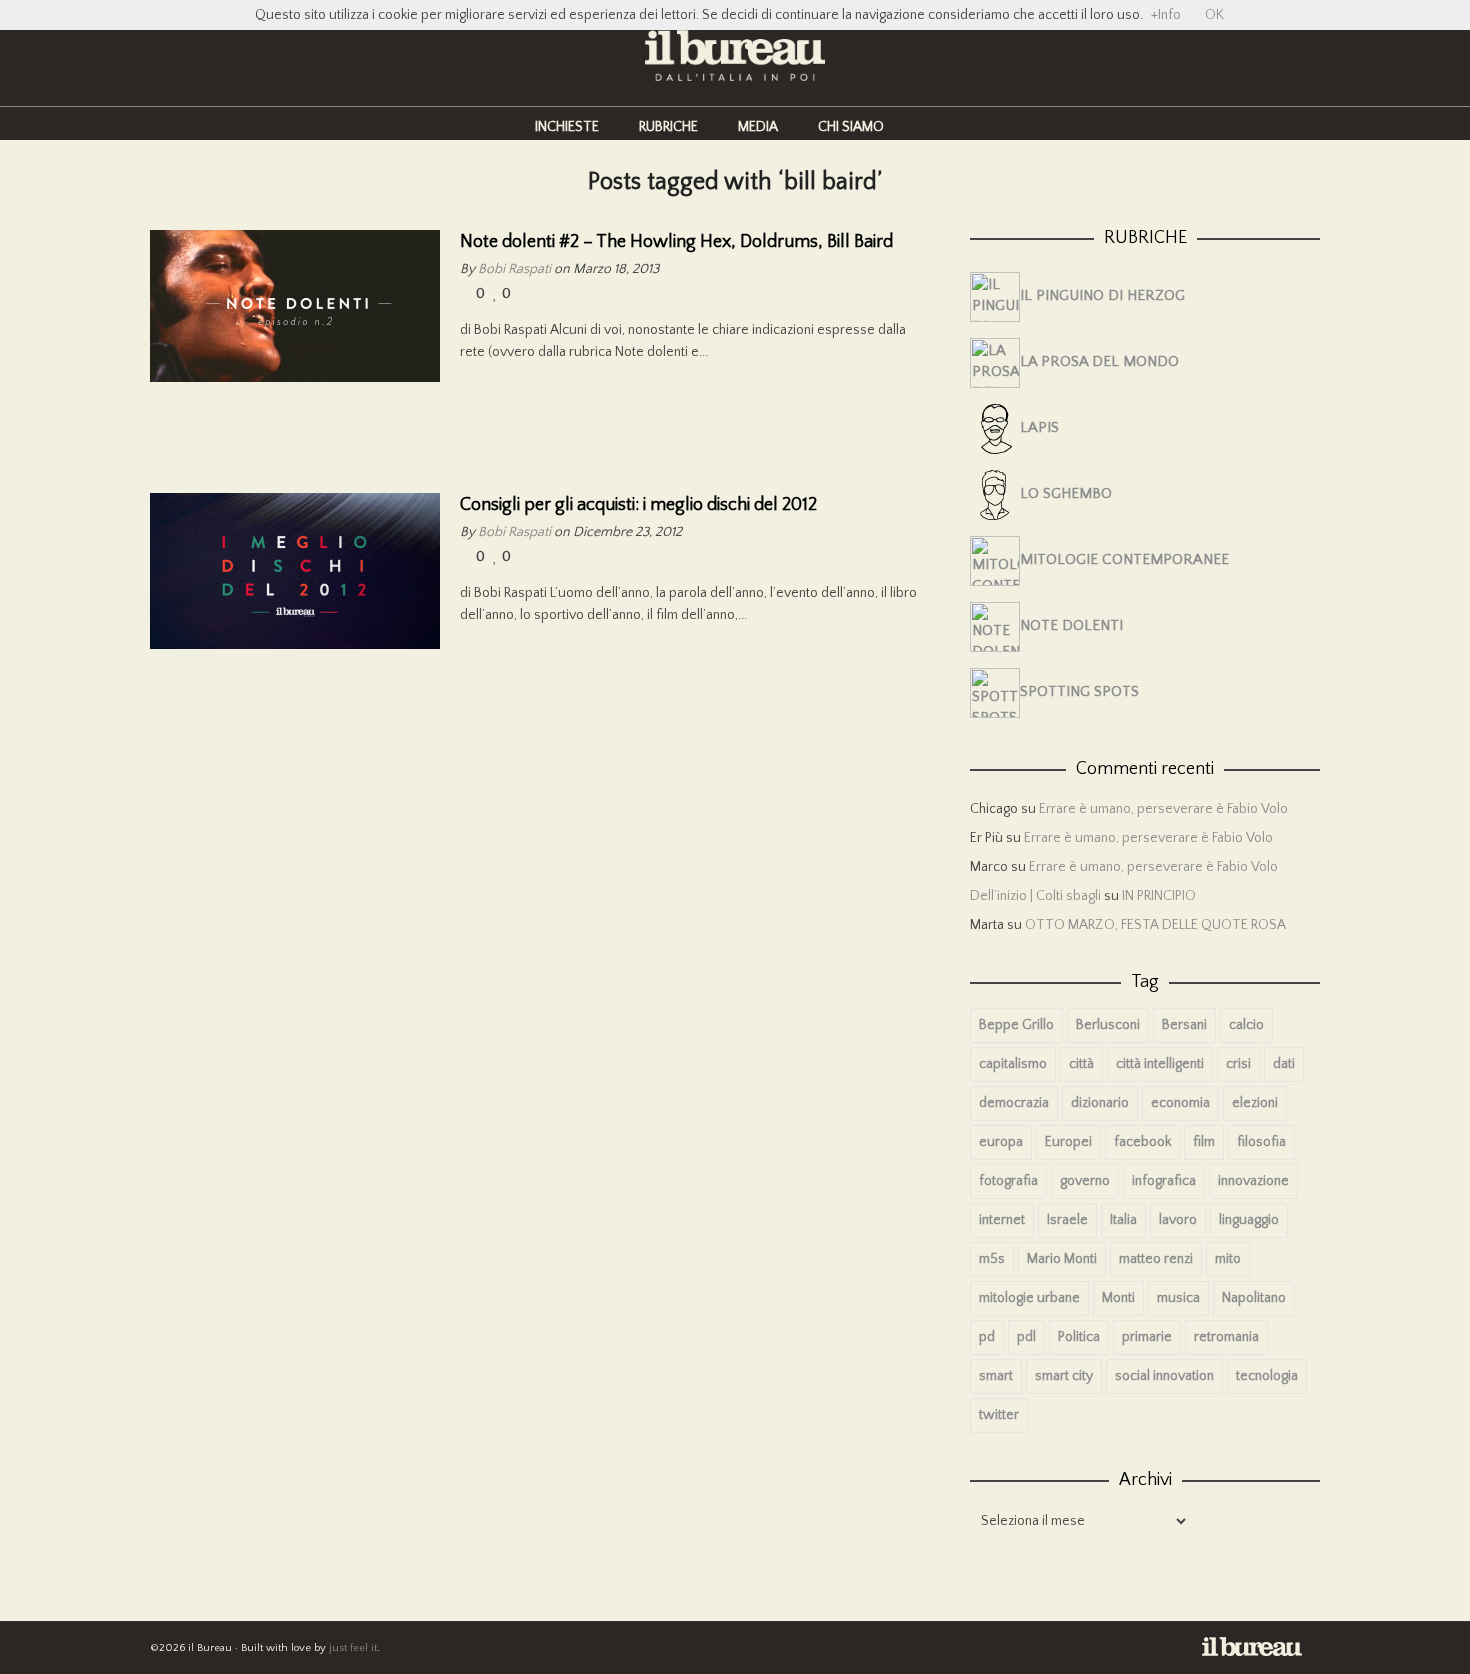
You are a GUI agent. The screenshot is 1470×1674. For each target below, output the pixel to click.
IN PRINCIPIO (1159, 896)
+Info (1166, 15)
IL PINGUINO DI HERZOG (1102, 295)
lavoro (1178, 1220)
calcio (1246, 1025)
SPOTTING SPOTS (1079, 691)
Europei (1068, 1142)
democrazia (1014, 1103)
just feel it (353, 1648)
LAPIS (1039, 427)
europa (1001, 1142)
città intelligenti (1160, 1064)
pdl (1026, 1337)
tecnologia (1267, 1376)
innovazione (1253, 1181)
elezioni (1255, 1103)
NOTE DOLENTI (1071, 625)
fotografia (1008, 1181)
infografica (1164, 1181)
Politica (1079, 1337)
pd (987, 1337)
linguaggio (1249, 1220)
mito (1228, 1259)
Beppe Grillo (1016, 1025)
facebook (1142, 1142)
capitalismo (1013, 1064)
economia (1180, 1103)
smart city (1064, 1376)
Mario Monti (1062, 1259)
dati (1284, 1064)
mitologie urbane (1029, 1298)
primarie (1147, 1337)
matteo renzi (1156, 1259)
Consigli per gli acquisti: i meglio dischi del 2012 (638, 505)
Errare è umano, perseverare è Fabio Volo (1163, 809)
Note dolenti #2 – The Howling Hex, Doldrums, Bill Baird (676, 242)
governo (1085, 1181)
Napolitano (1254, 1298)
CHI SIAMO (851, 127)
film (1204, 1142)
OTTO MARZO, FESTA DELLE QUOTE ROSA (1155, 925)
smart (996, 1376)
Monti (1118, 1298)
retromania (1226, 1337)
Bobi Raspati (514, 269)
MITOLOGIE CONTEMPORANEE (1124, 559)
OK (1214, 15)
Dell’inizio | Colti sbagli (1035, 896)
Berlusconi (1108, 1025)
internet (1002, 1220)
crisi (1238, 1064)
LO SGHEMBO (1066, 493)
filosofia (1261, 1142)
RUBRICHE (668, 127)
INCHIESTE (567, 127)
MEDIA (758, 127)
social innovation (1164, 1376)
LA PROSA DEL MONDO (1099, 361)
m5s (992, 1259)
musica (1178, 1298)
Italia (1123, 1220)
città (1081, 1064)
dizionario (1100, 1103)
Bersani (1184, 1025)
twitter (999, 1415)
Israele (1067, 1220)
